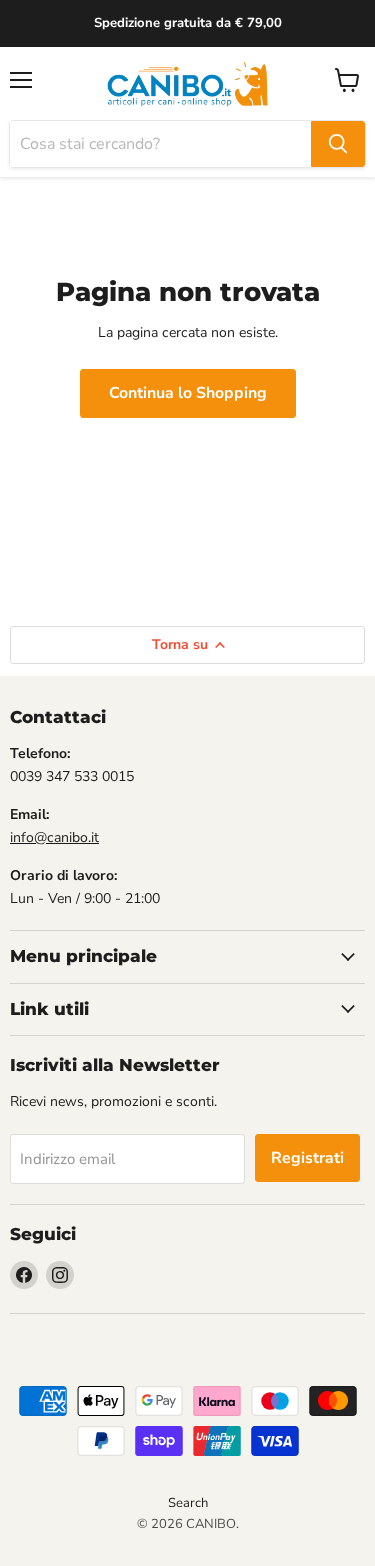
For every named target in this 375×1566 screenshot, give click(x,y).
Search (188, 1503)
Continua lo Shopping (188, 393)
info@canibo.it (54, 837)
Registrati (307, 1158)
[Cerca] (338, 144)
